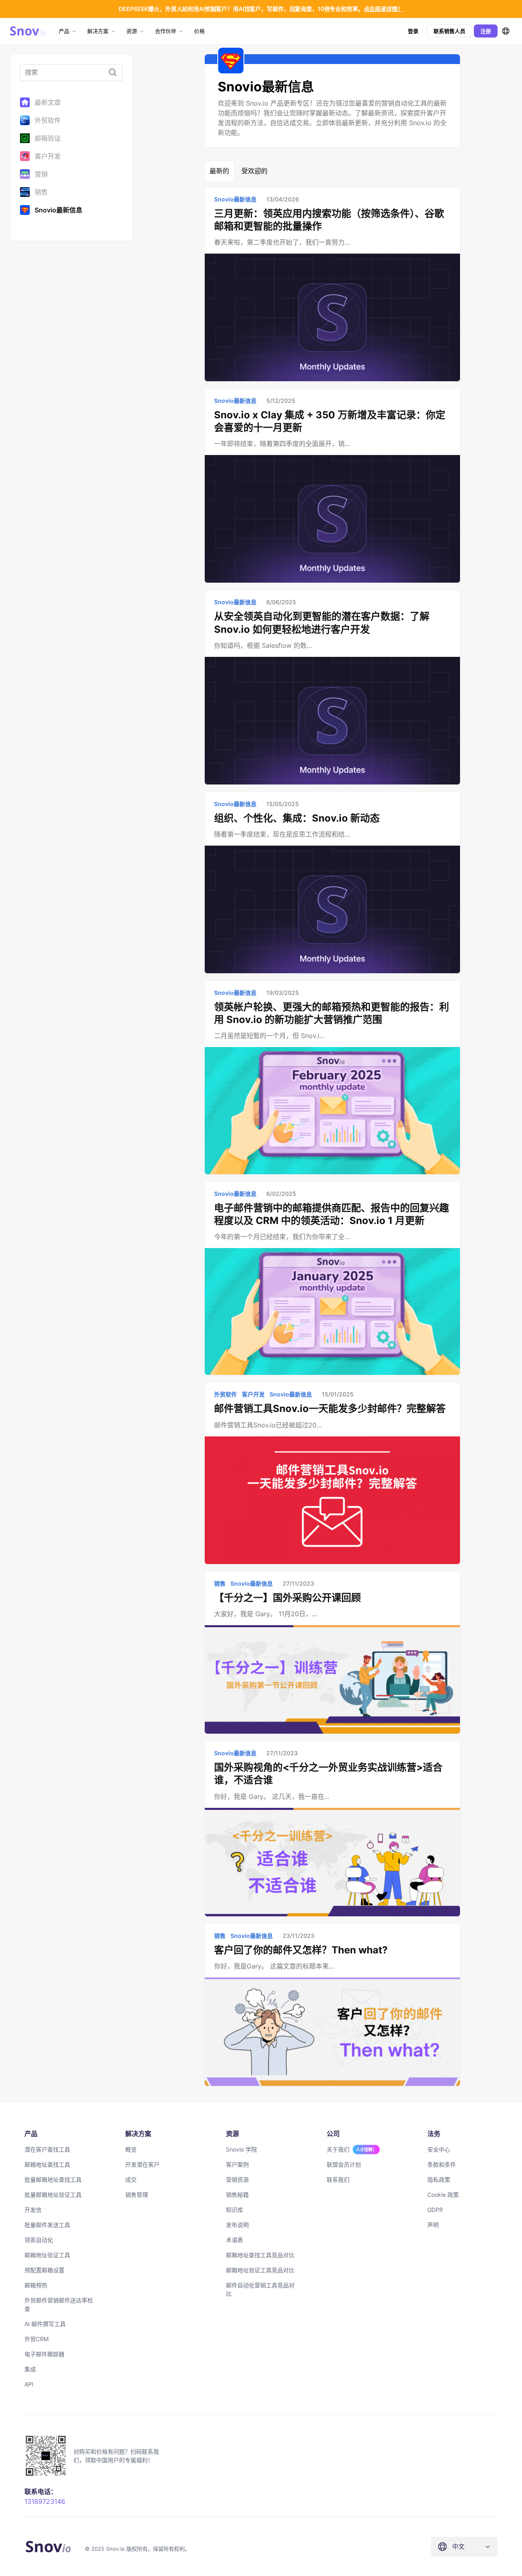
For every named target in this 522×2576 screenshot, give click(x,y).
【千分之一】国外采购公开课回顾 (288, 1598)
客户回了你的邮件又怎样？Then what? (301, 1950)
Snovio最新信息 (59, 210)
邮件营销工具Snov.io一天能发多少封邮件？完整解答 (330, 1408)
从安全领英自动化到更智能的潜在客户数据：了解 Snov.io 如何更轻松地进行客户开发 (322, 623)
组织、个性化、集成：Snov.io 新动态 (297, 818)
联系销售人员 (449, 31)
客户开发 (48, 156)
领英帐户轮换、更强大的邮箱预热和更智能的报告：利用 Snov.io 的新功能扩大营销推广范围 (332, 1013)
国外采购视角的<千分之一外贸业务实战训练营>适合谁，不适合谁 (328, 1774)
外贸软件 (48, 120)
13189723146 (45, 2501)
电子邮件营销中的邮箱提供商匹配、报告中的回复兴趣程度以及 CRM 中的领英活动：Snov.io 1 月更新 (332, 1214)
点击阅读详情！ (384, 9)
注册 (486, 31)
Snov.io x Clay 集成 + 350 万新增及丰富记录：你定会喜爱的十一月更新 (330, 421)
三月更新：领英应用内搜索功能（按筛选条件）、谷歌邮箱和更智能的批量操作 (329, 220)
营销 (41, 174)
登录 (413, 31)
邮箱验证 (48, 138)
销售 (41, 192)
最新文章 (48, 102)
